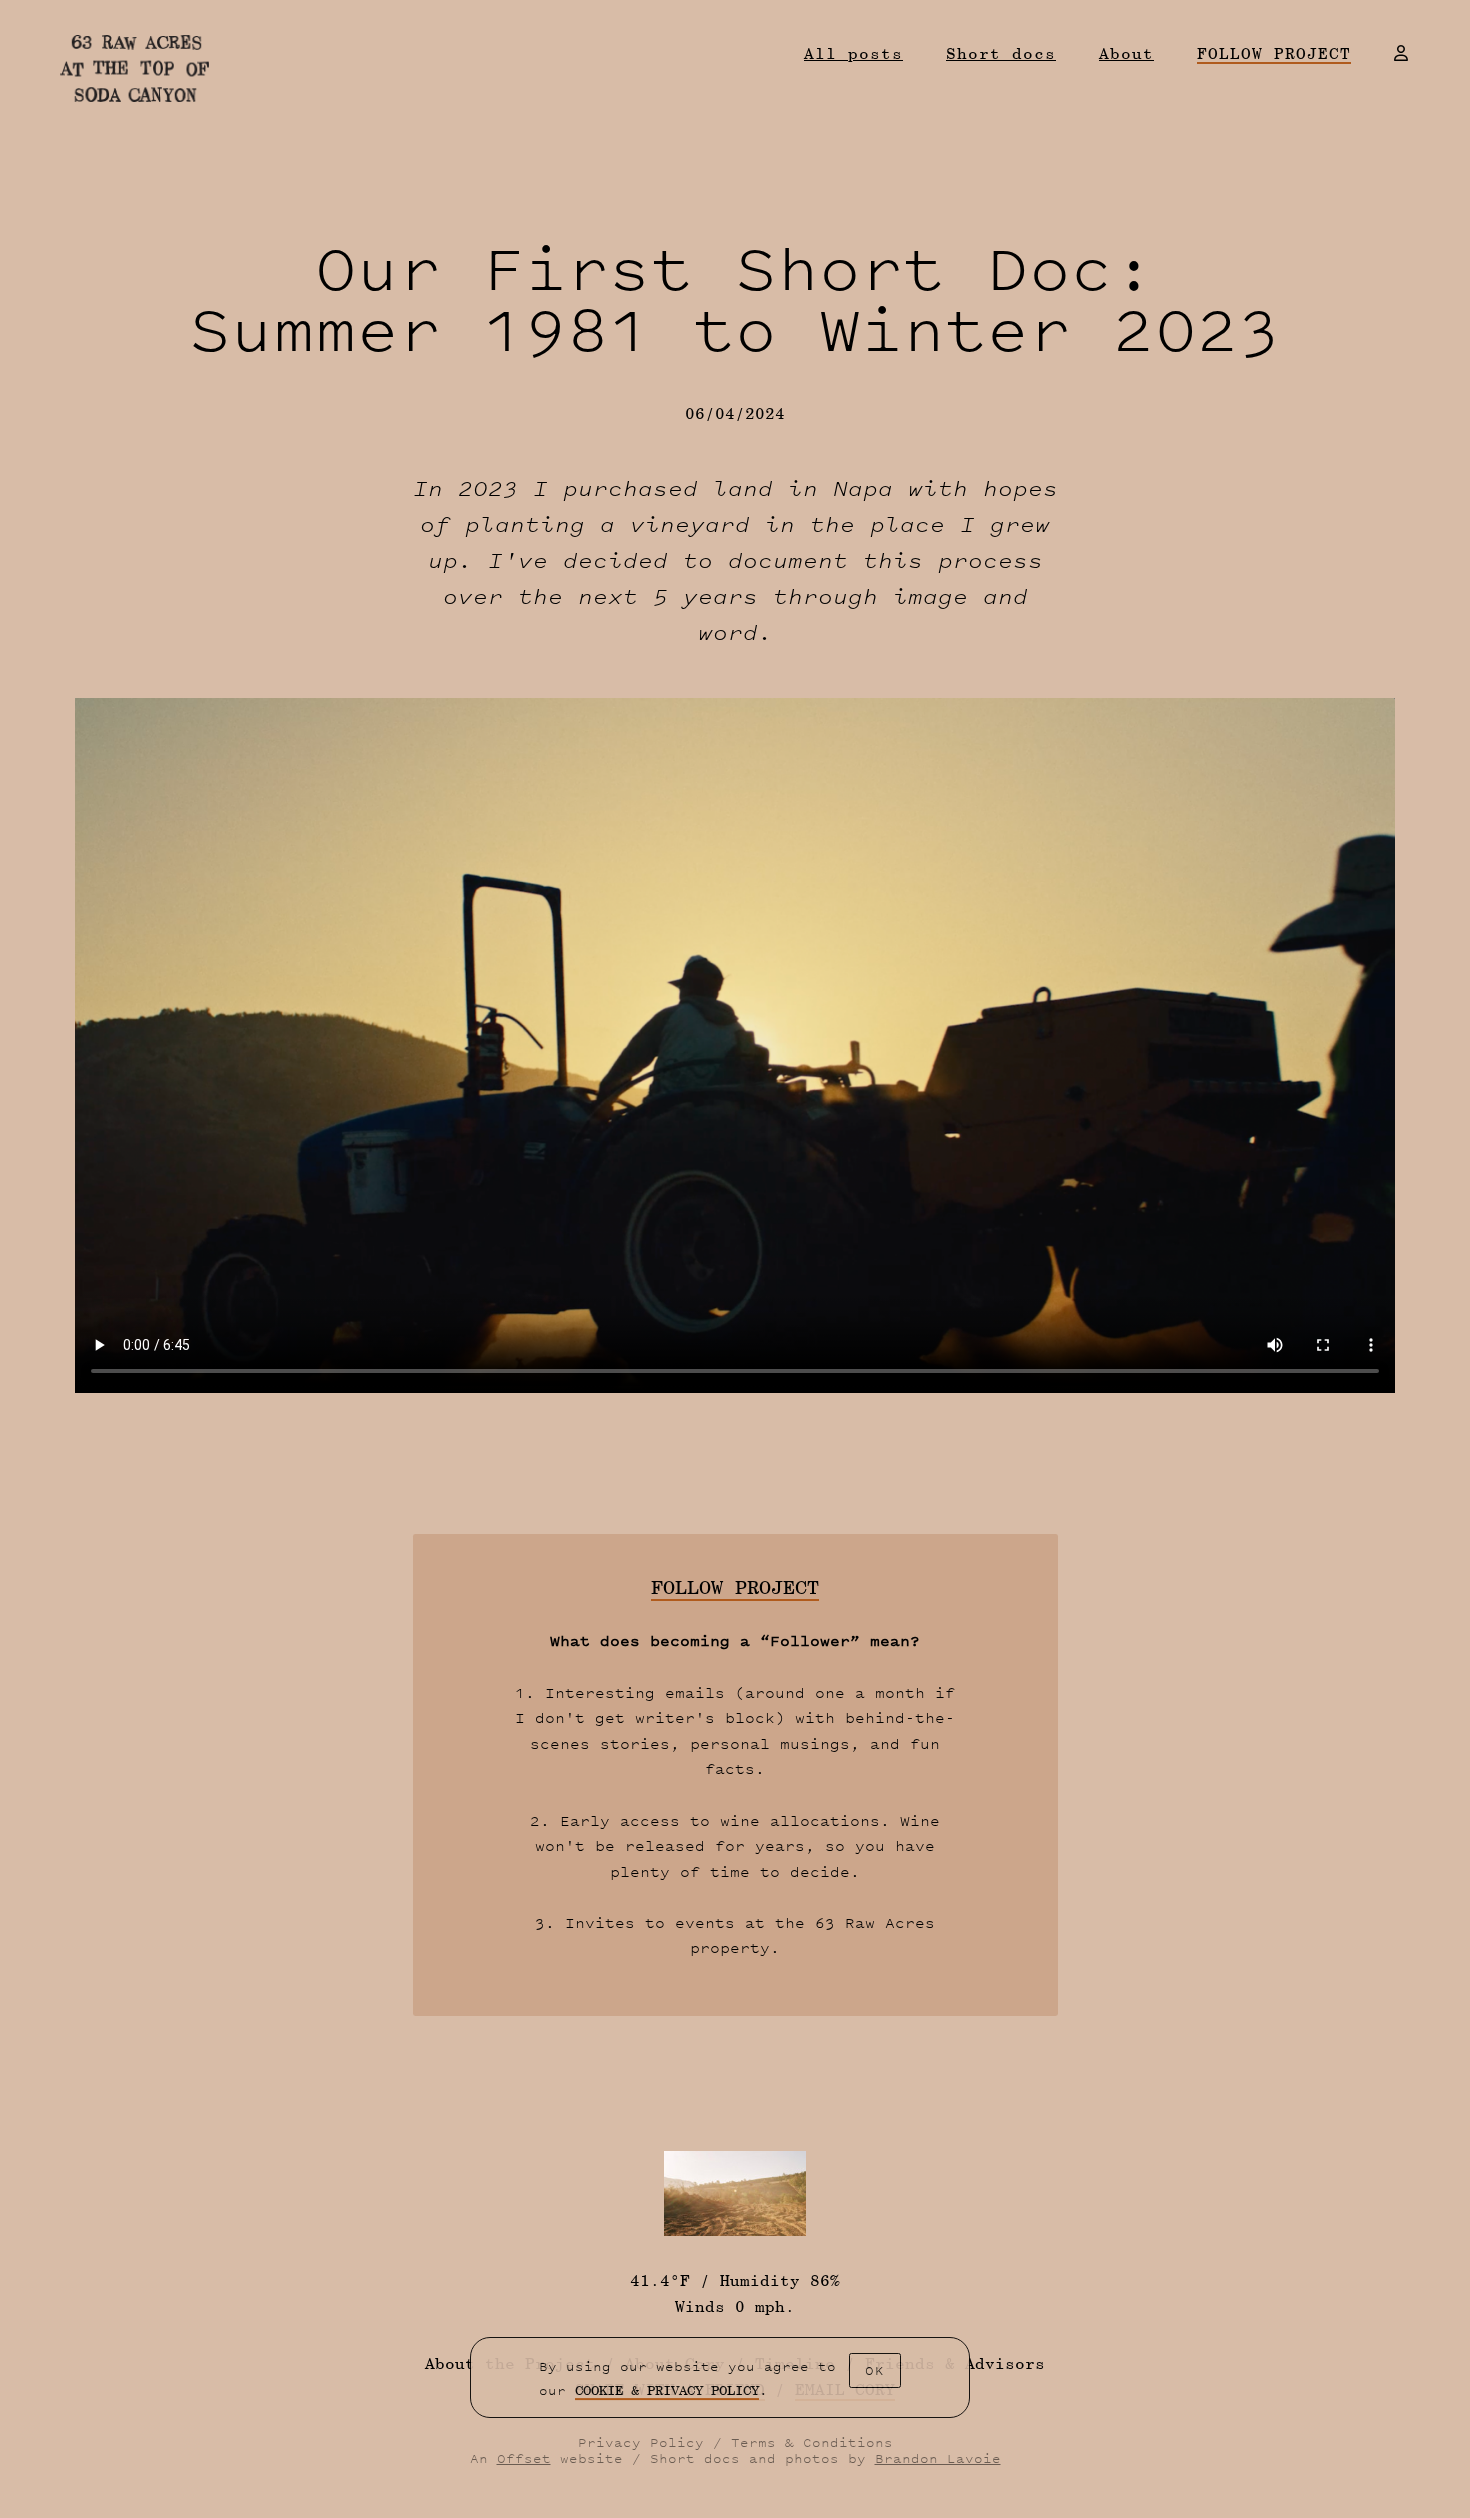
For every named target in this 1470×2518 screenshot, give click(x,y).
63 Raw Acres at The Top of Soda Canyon (134, 68)
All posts (853, 54)
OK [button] (875, 2370)
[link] (667, 2391)
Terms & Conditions (812, 2442)
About (1126, 54)
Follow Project (1274, 54)
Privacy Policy (641, 2442)
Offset (524, 2458)
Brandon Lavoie (938, 2458)
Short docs (1001, 54)
